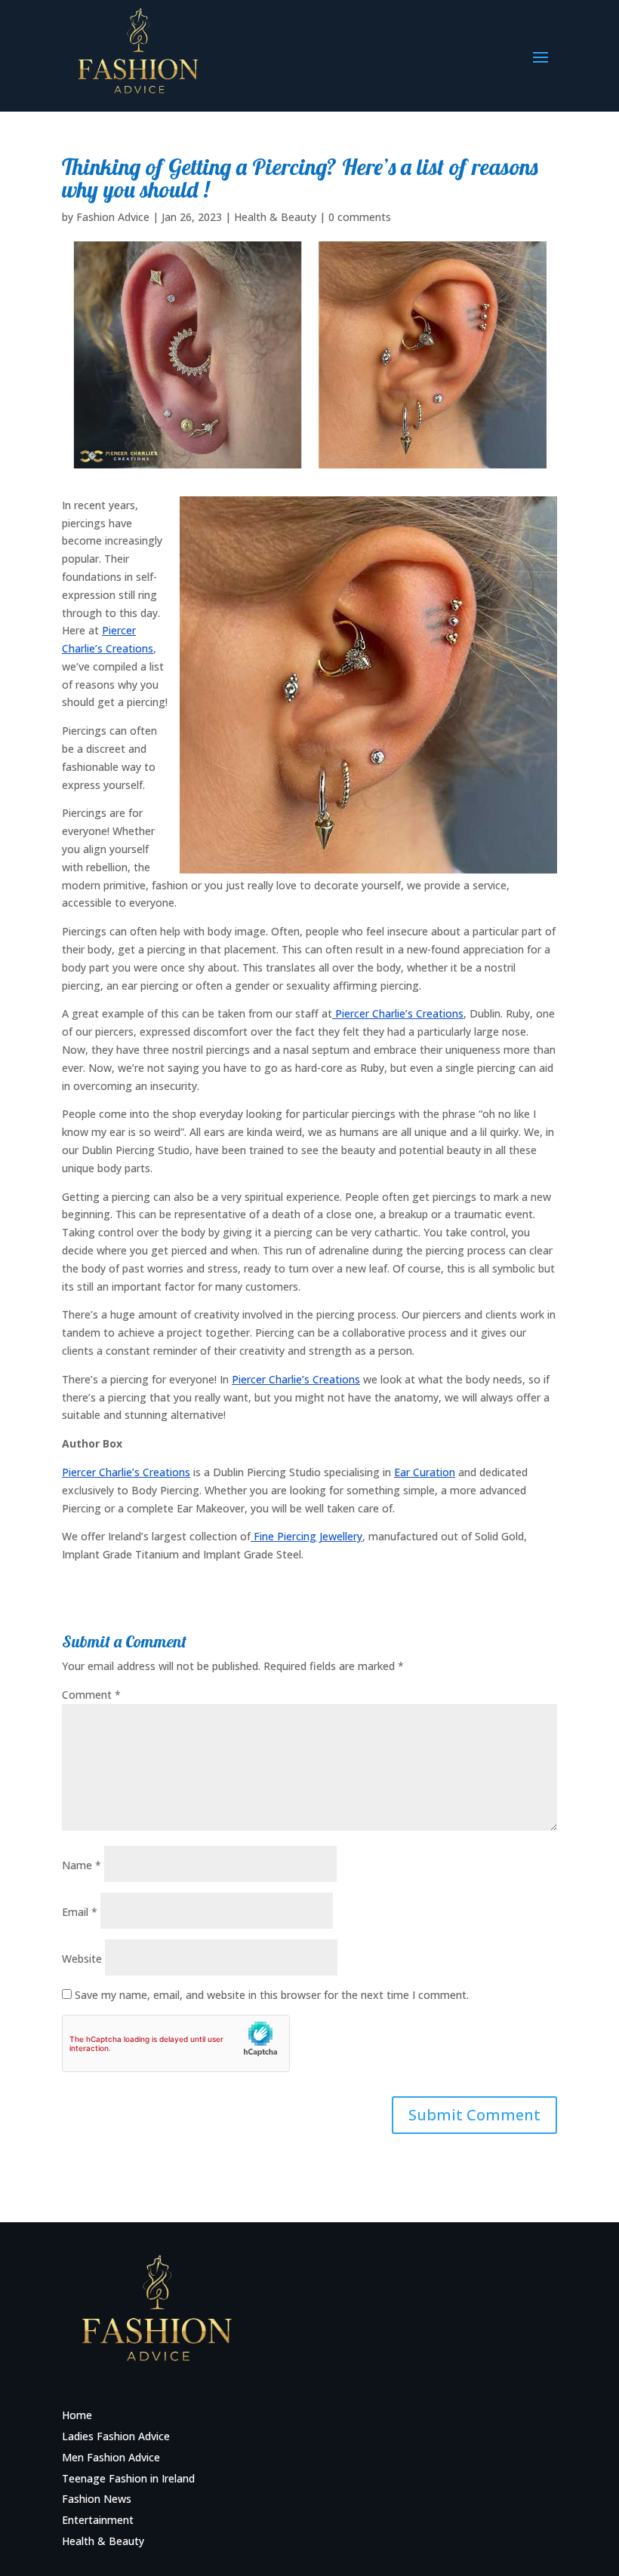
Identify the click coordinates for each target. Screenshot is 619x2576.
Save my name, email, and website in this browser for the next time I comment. (272, 1995)
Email (80, 1912)
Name (82, 1865)
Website (82, 1959)
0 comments (360, 217)
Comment (91, 1695)
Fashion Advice (113, 217)
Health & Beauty (275, 217)
